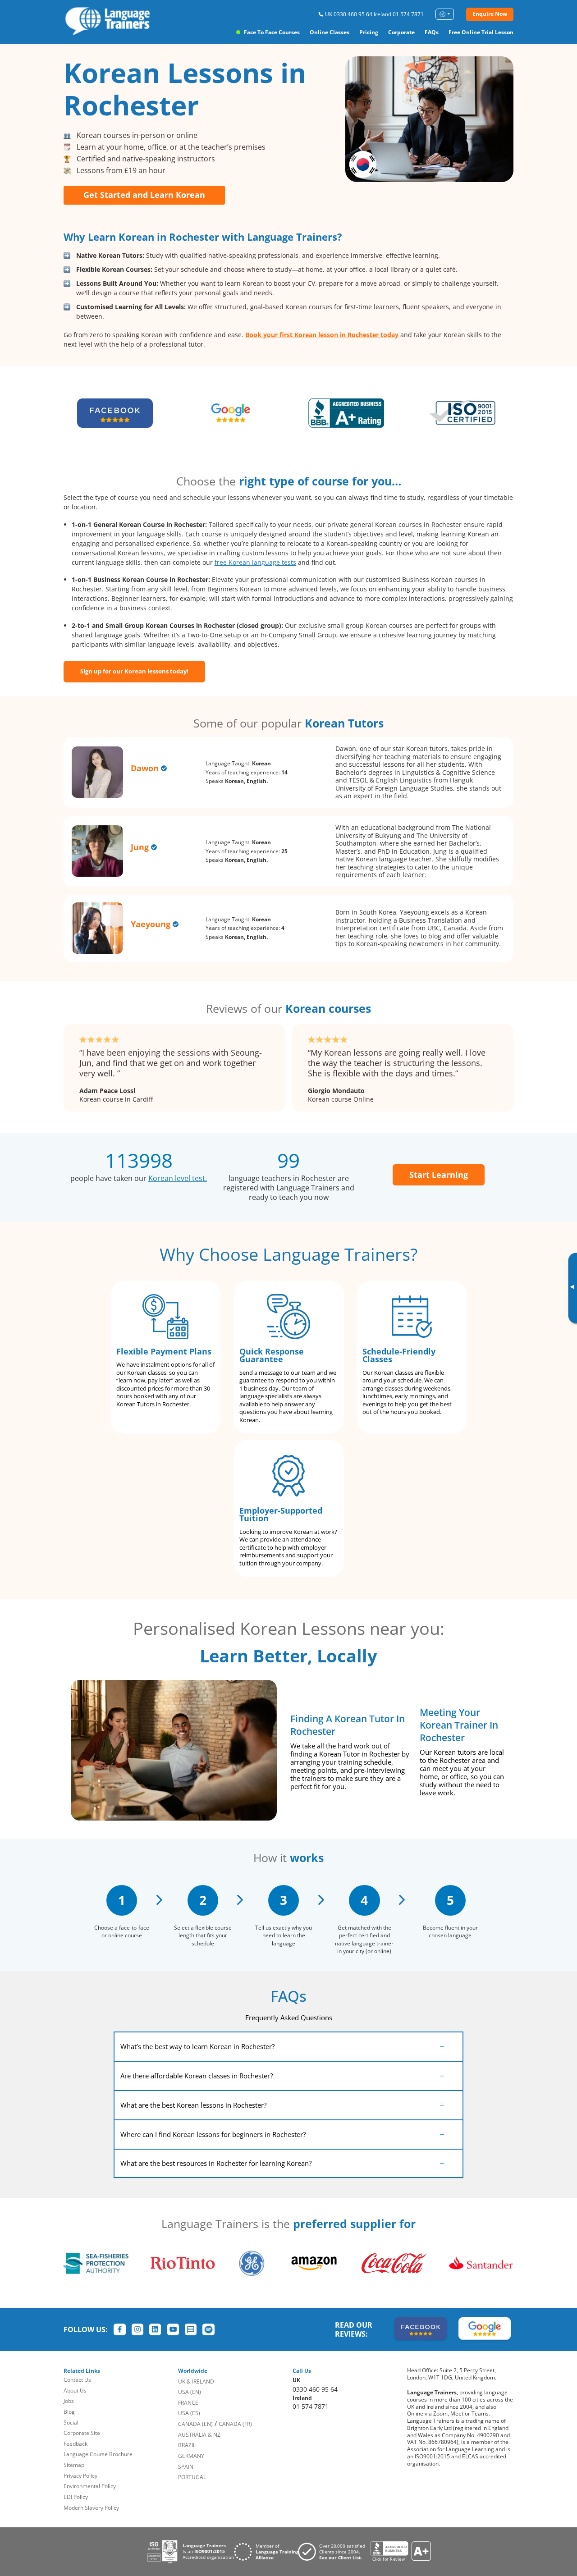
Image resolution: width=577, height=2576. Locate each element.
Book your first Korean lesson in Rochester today (322, 335)
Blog (69, 2412)
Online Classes (330, 32)
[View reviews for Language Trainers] (400, 2551)
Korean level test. (178, 1178)
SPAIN (186, 2467)
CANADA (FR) (235, 2424)
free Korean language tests (255, 562)
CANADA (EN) (195, 2424)
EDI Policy (76, 2497)
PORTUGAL (192, 2477)
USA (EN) (190, 2392)
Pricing (369, 32)
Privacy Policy (80, 2476)
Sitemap (74, 2465)
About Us (75, 2391)
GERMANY (191, 2456)
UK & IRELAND (196, 2382)
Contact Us (77, 2380)
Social (71, 2423)
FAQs (432, 32)
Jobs (69, 2401)
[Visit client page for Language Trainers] (334, 2552)
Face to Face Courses (272, 32)
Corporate (401, 32)
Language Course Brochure (98, 2454)
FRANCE (188, 2403)
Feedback (76, 2444)
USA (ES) (189, 2413)
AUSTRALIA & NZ (199, 2435)
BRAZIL (187, 2445)
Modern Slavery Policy (91, 2508)
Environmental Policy (90, 2486)
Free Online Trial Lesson (481, 32)
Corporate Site (82, 2433)
